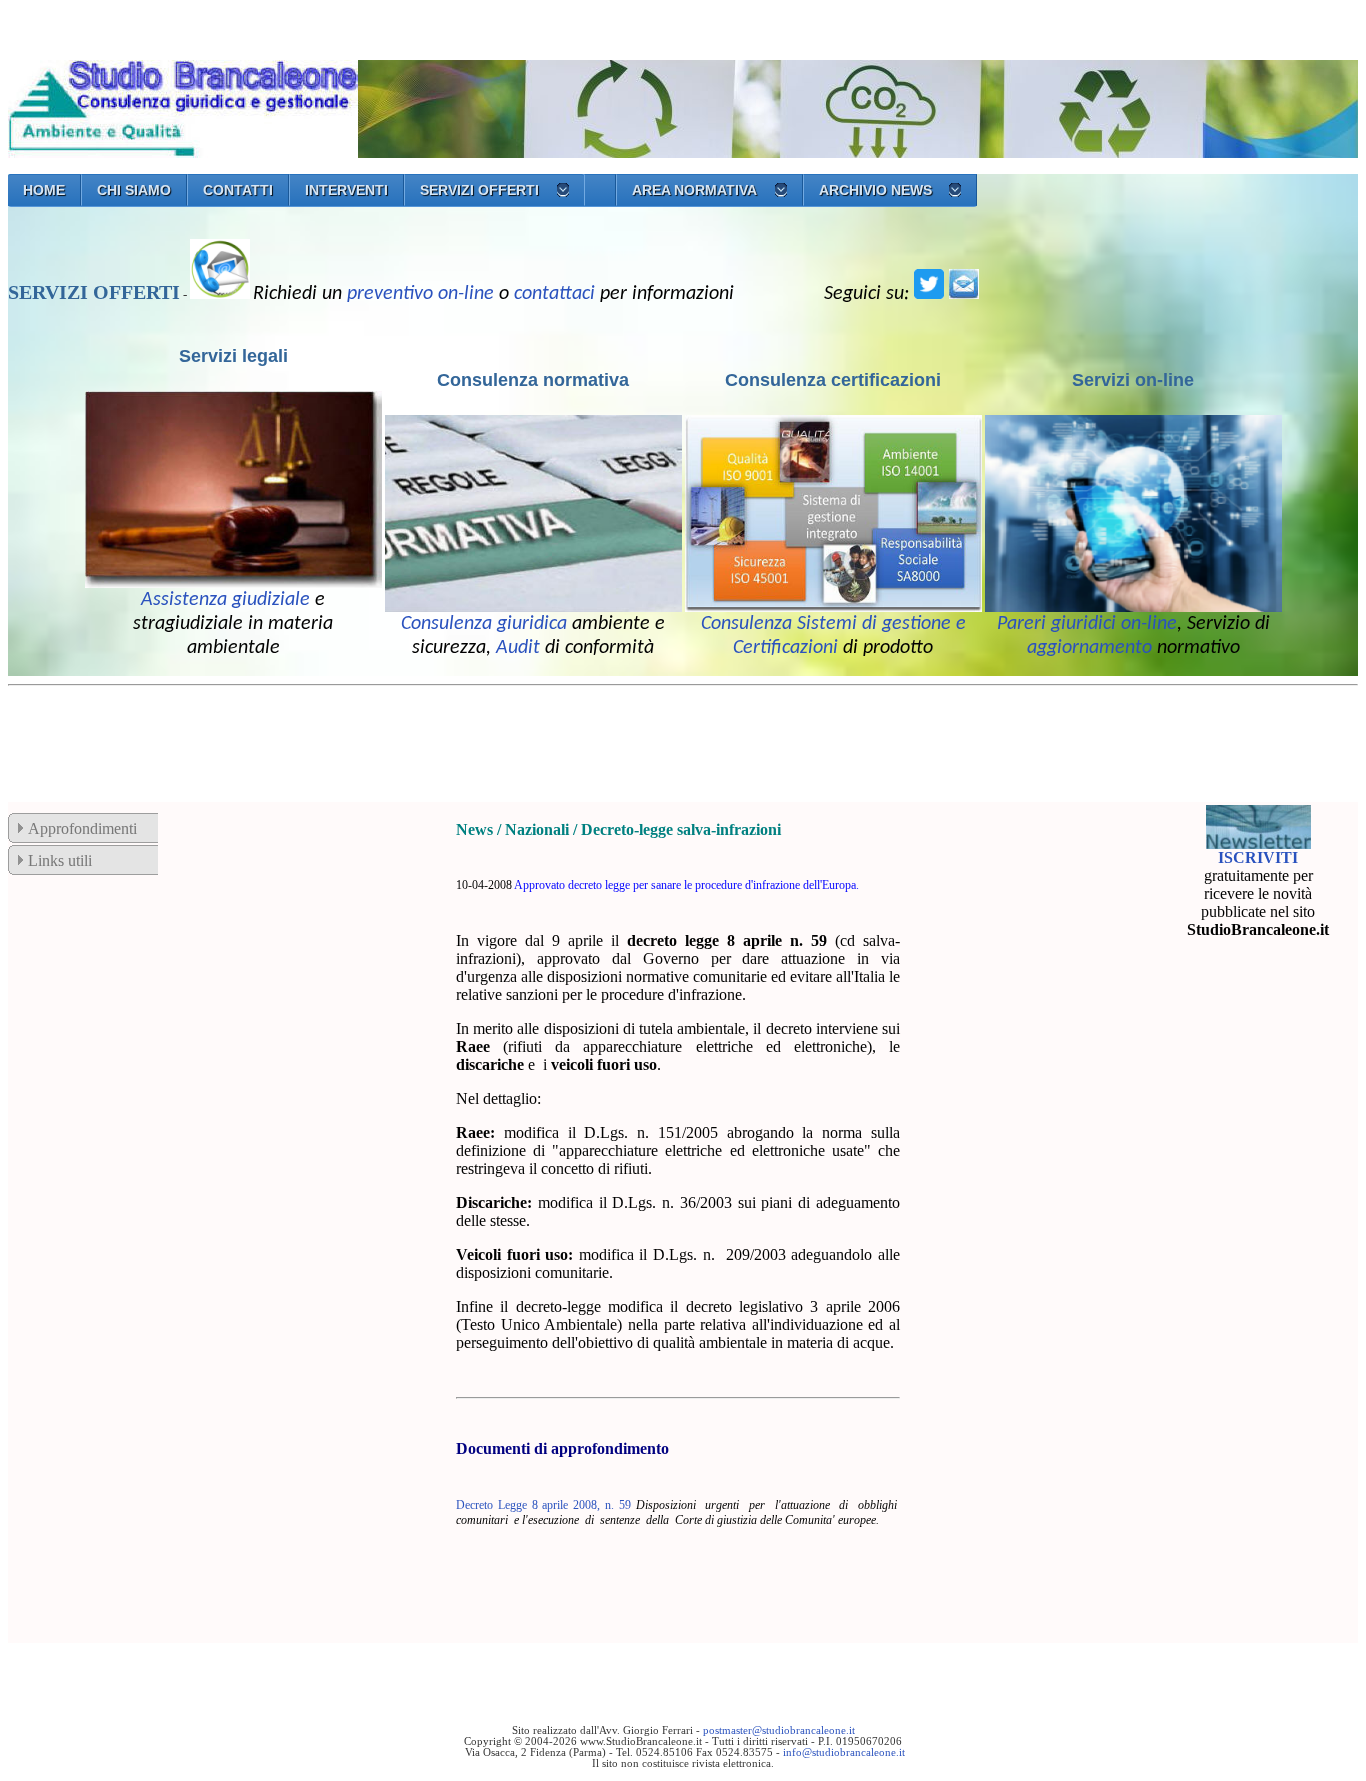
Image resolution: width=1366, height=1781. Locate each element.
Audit (518, 648)
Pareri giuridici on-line (1087, 624)
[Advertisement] (372, 739)
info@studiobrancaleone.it (844, 1752)
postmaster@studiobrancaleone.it (779, 1730)
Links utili (60, 860)
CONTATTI (238, 190)
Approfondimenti (82, 828)
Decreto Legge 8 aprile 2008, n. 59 (543, 1505)
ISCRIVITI (1258, 857)
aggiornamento (1089, 648)
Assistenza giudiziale (225, 600)
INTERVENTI (346, 190)
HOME (44, 190)
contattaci (554, 294)
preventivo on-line (420, 294)
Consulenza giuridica (484, 624)
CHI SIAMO (134, 190)
